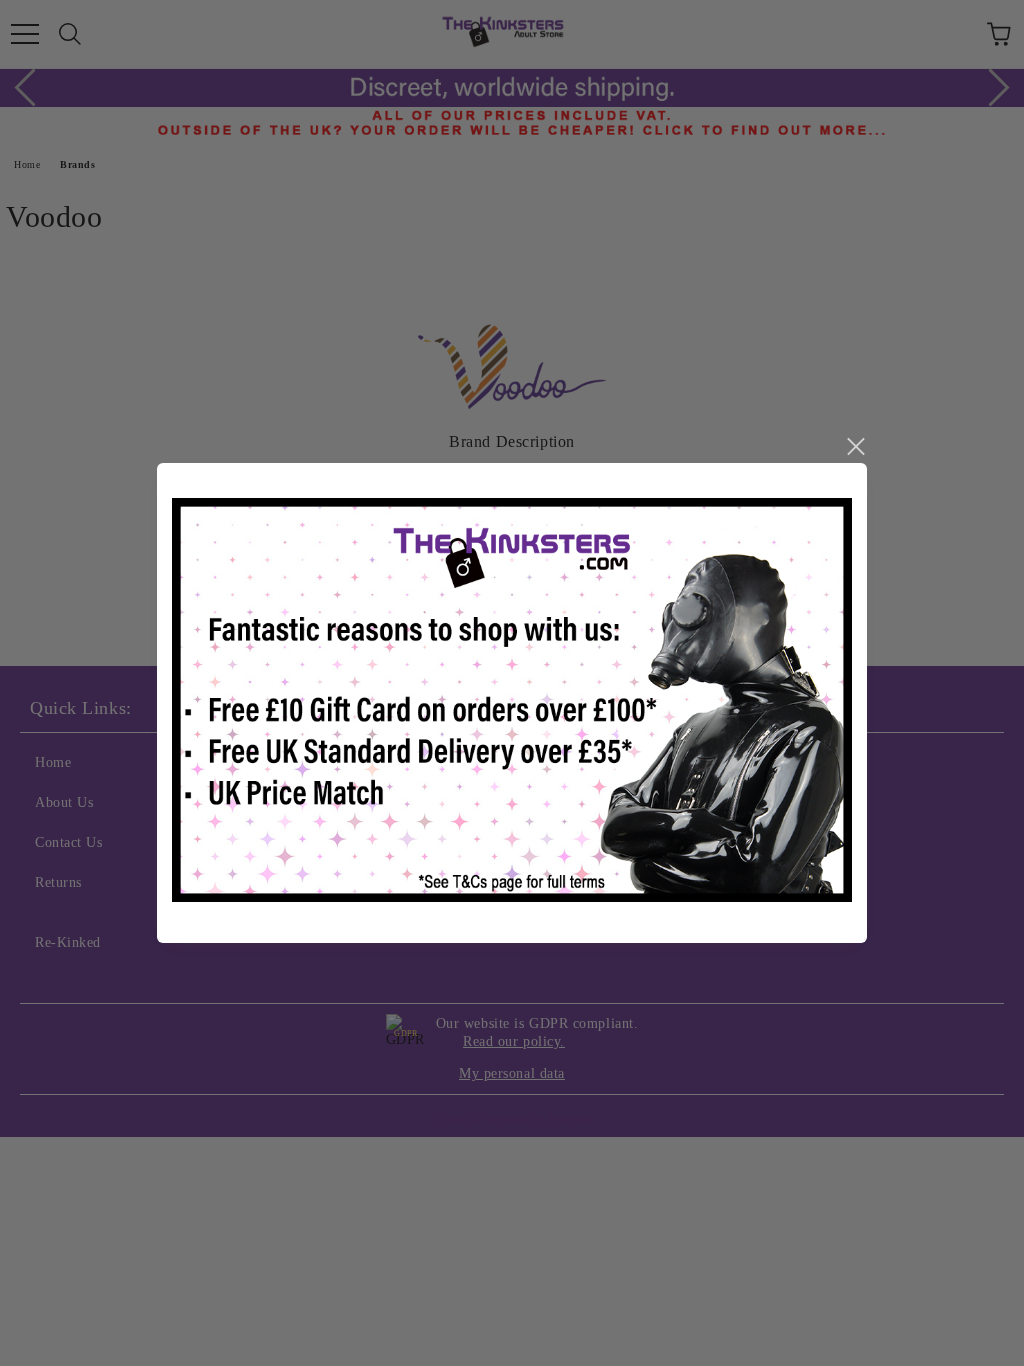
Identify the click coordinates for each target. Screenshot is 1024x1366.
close (855, 447)
